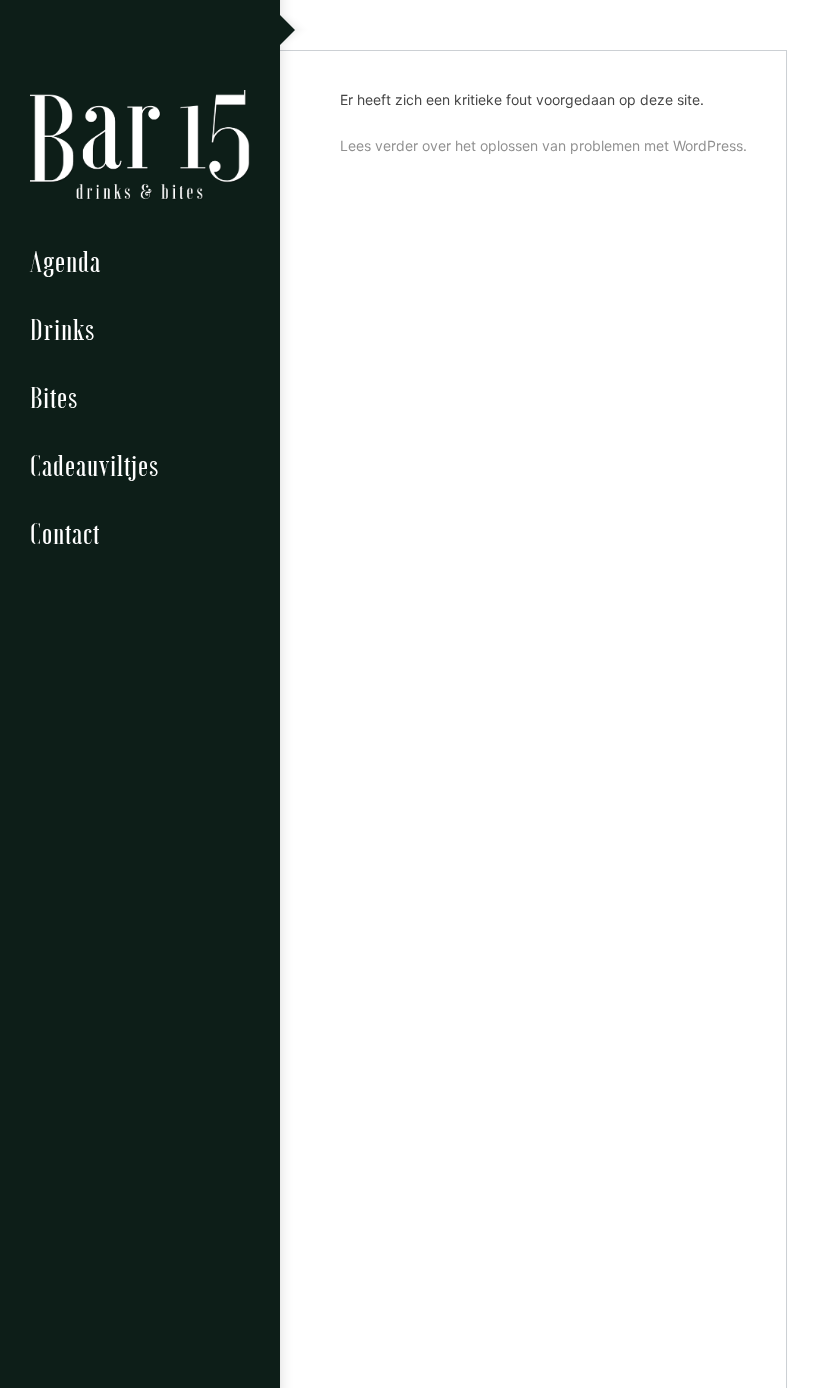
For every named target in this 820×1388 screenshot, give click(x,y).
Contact (65, 532)
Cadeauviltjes (94, 464)
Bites (54, 396)
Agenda (65, 260)
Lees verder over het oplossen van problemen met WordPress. (543, 145)
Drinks (62, 328)
